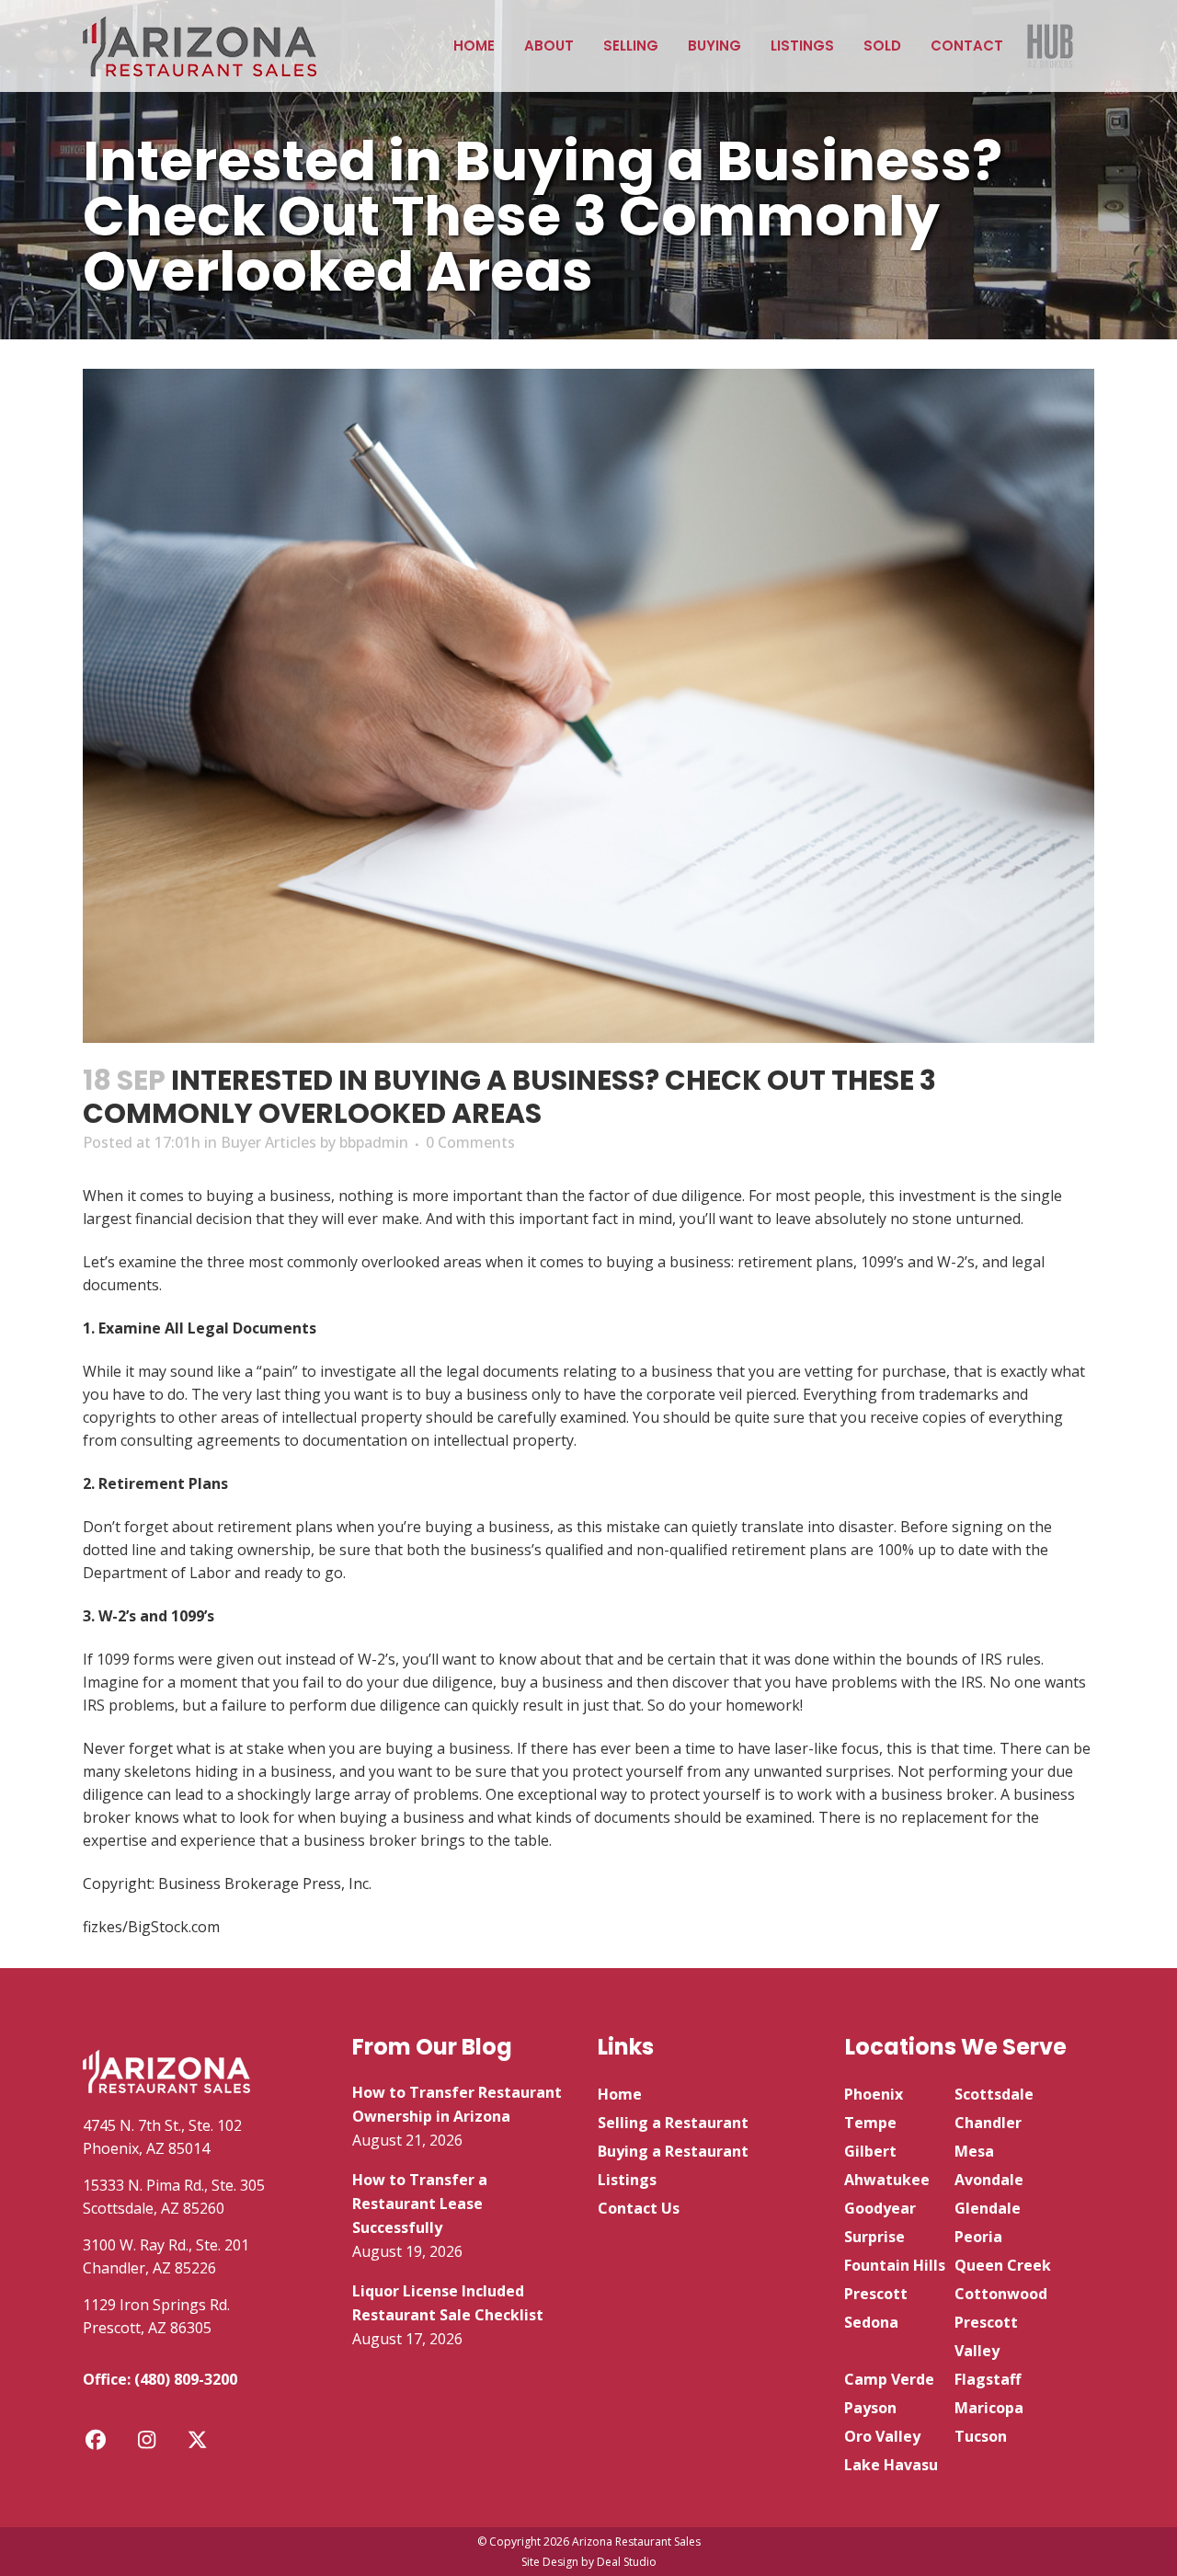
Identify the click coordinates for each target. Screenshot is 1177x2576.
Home (620, 2094)
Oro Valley (882, 2436)
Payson (870, 2408)
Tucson (981, 2436)
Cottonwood (1001, 2294)
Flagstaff (988, 2379)
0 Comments (470, 1142)
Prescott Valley (986, 2336)
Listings (627, 2180)
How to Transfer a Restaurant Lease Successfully (420, 2204)
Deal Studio (627, 2562)
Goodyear (880, 2208)
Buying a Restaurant (673, 2151)
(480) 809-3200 (186, 2379)
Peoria (978, 2237)
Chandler (988, 2123)
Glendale (988, 2208)
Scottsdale (994, 2094)
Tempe (870, 2123)
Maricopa (989, 2408)
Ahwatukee (887, 2180)
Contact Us (639, 2208)
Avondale (989, 2180)
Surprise (874, 2237)
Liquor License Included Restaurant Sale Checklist (448, 2303)
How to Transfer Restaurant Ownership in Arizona (457, 2104)
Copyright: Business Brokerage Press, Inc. (227, 1883)
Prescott (876, 2294)
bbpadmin (374, 1142)
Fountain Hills (895, 2265)
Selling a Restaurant (673, 2123)
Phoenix (874, 2094)
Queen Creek (1003, 2265)
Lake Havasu (891, 2465)
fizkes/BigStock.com (151, 1927)
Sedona (871, 2322)
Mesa (974, 2151)
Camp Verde (889, 2379)
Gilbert (870, 2151)
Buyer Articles (269, 1142)
